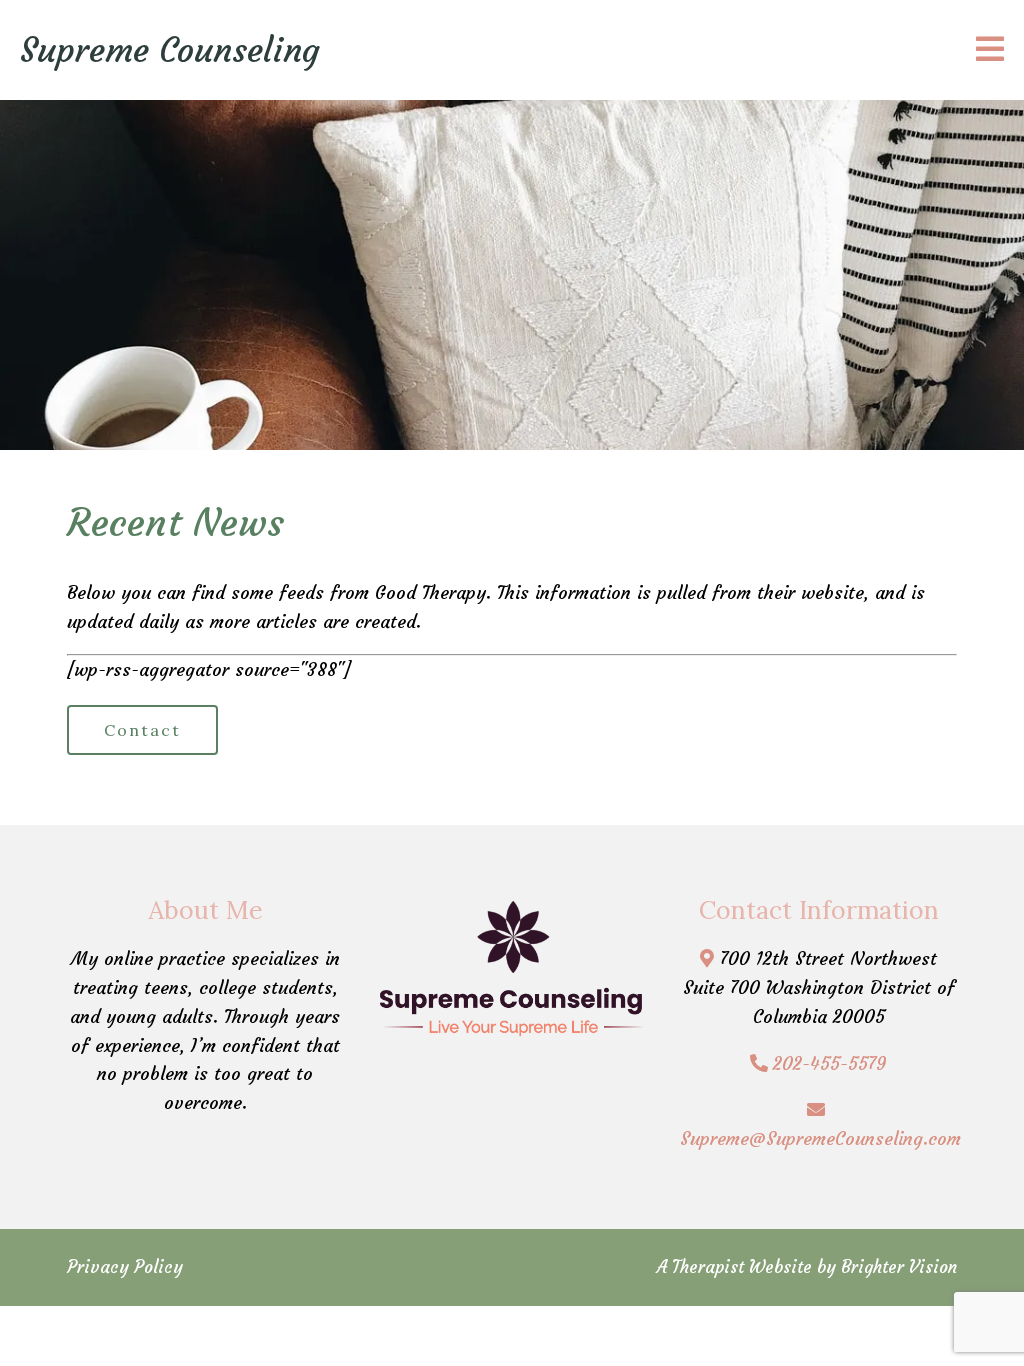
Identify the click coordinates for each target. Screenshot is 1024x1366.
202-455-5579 (830, 1063)
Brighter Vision (899, 1267)
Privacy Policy (125, 1267)
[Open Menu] (990, 50)
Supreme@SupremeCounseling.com (820, 1138)
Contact (142, 730)
